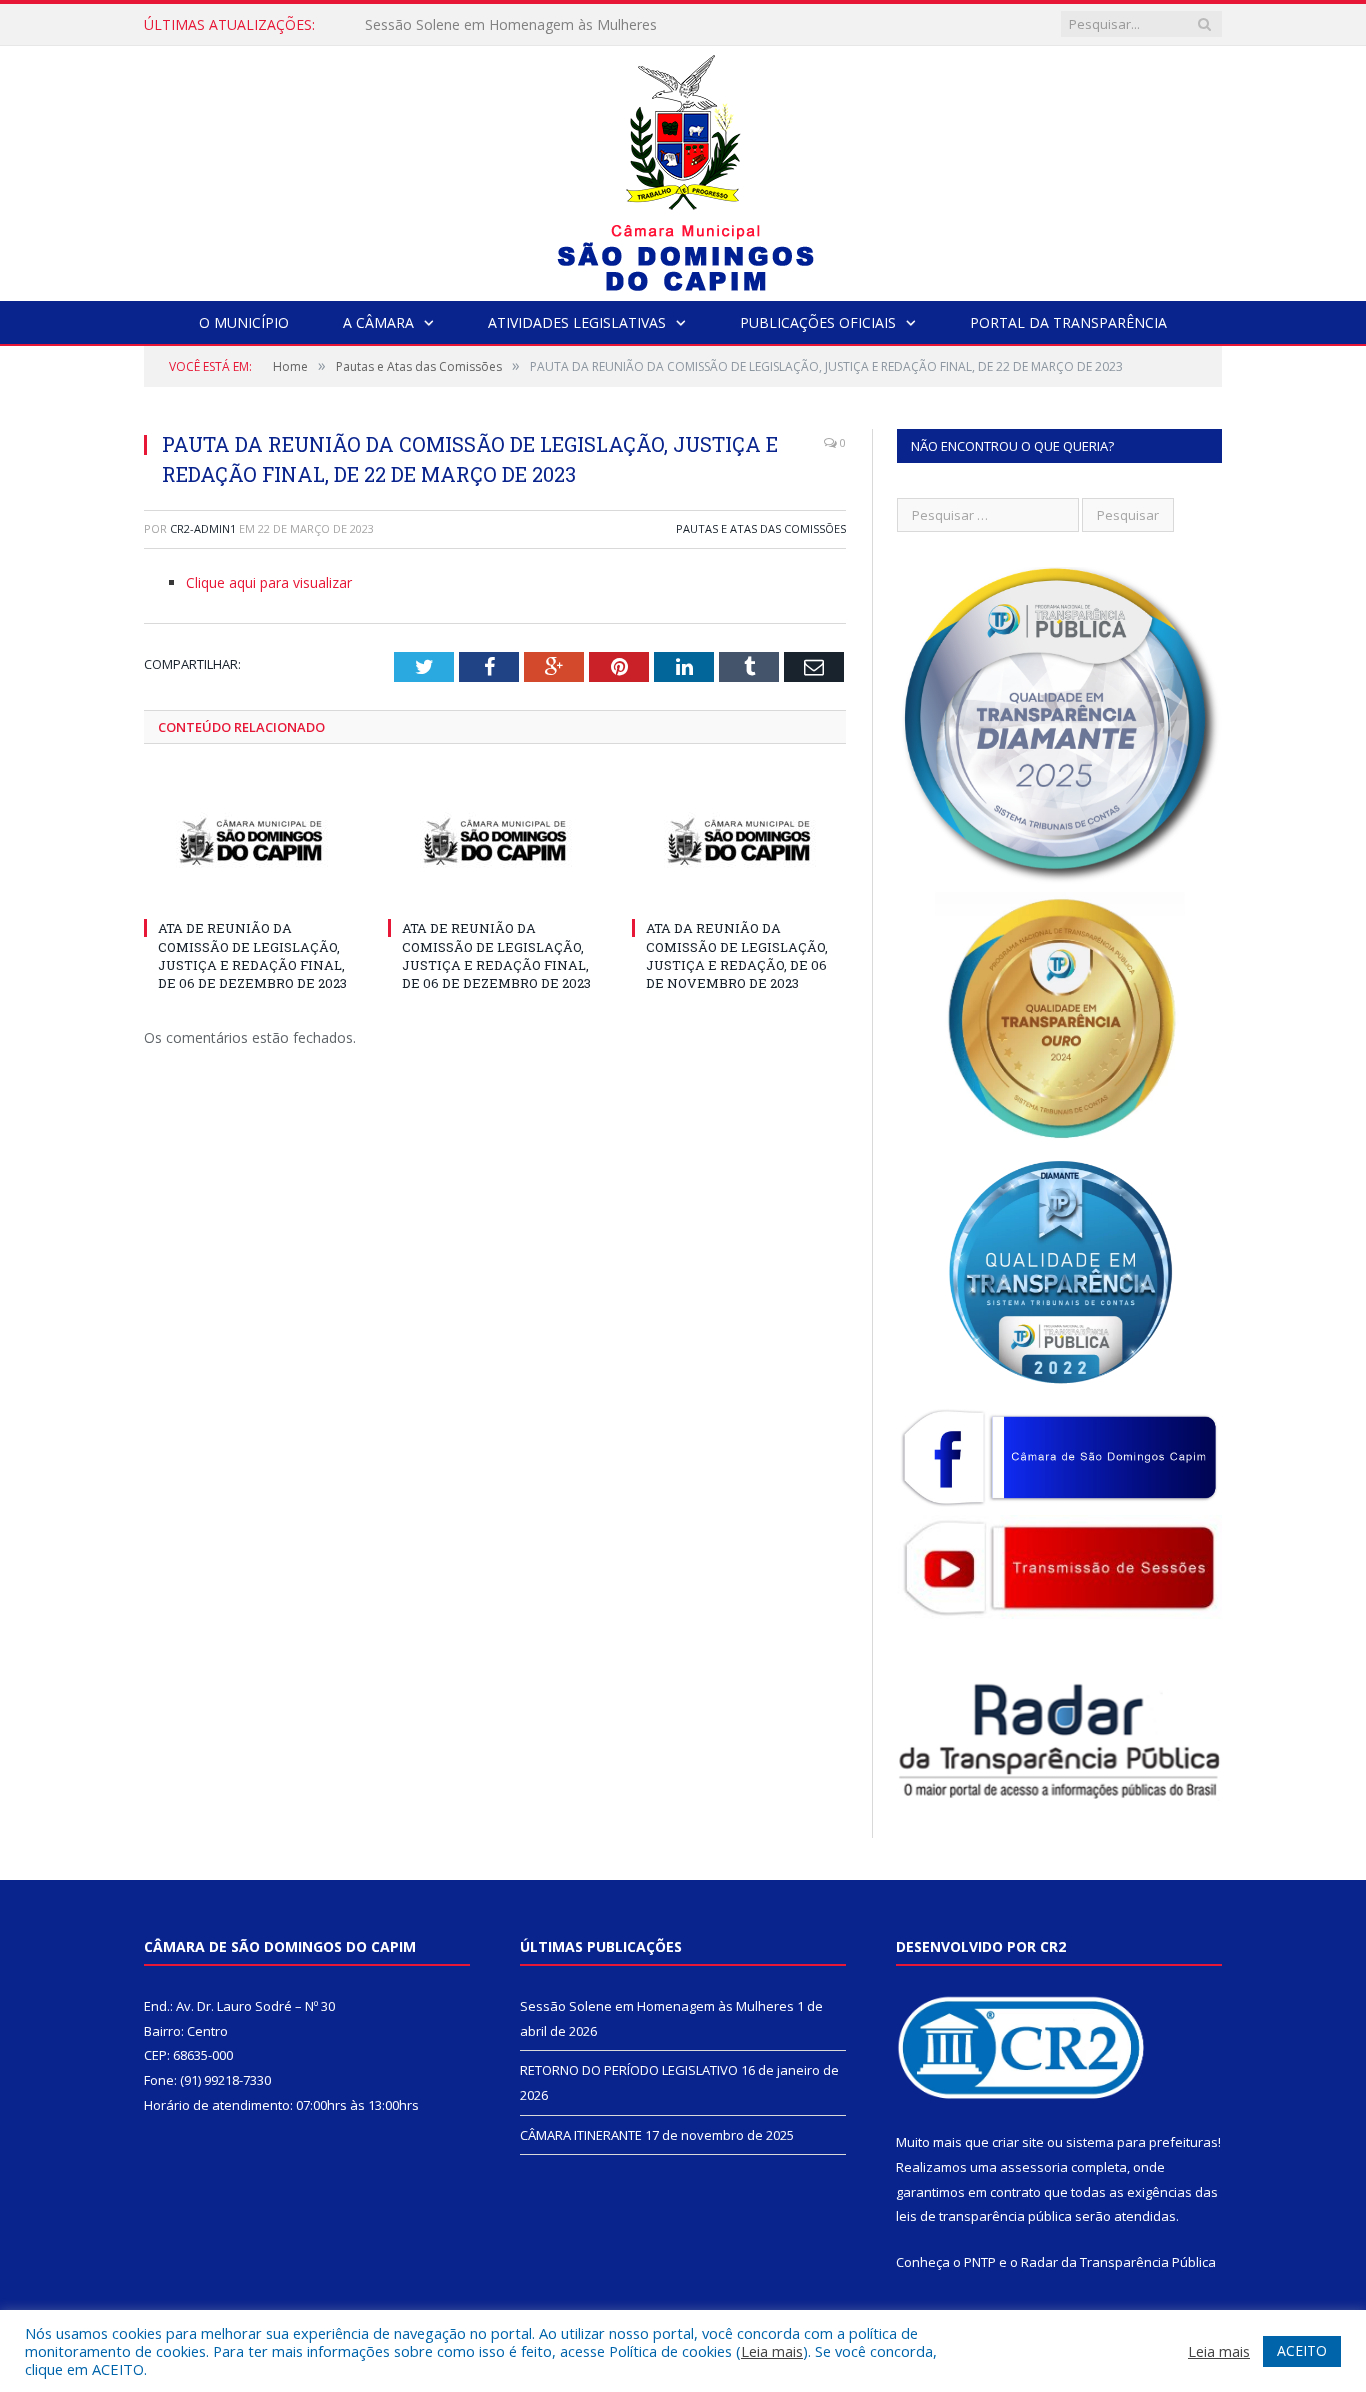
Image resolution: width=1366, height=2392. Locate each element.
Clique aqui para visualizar (269, 582)
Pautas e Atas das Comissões (761, 528)
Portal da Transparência (1068, 322)
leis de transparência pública (984, 2216)
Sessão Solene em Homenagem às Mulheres (657, 2006)
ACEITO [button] (1302, 2350)
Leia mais (772, 2351)
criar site (1018, 2142)
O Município (244, 322)
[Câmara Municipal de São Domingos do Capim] (683, 168)
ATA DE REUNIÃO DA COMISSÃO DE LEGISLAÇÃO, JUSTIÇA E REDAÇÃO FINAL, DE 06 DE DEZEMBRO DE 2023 (252, 955)
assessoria (1034, 2167)
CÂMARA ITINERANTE (581, 2135)
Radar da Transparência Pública (1118, 2262)
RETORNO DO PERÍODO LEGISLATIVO (491, 25)
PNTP (980, 2262)
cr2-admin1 (203, 528)
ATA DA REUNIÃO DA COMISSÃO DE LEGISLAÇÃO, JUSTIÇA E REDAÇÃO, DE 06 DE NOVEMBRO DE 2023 (737, 955)
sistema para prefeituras (1142, 2142)
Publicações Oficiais (818, 322)
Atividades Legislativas (577, 322)
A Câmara (378, 322)
